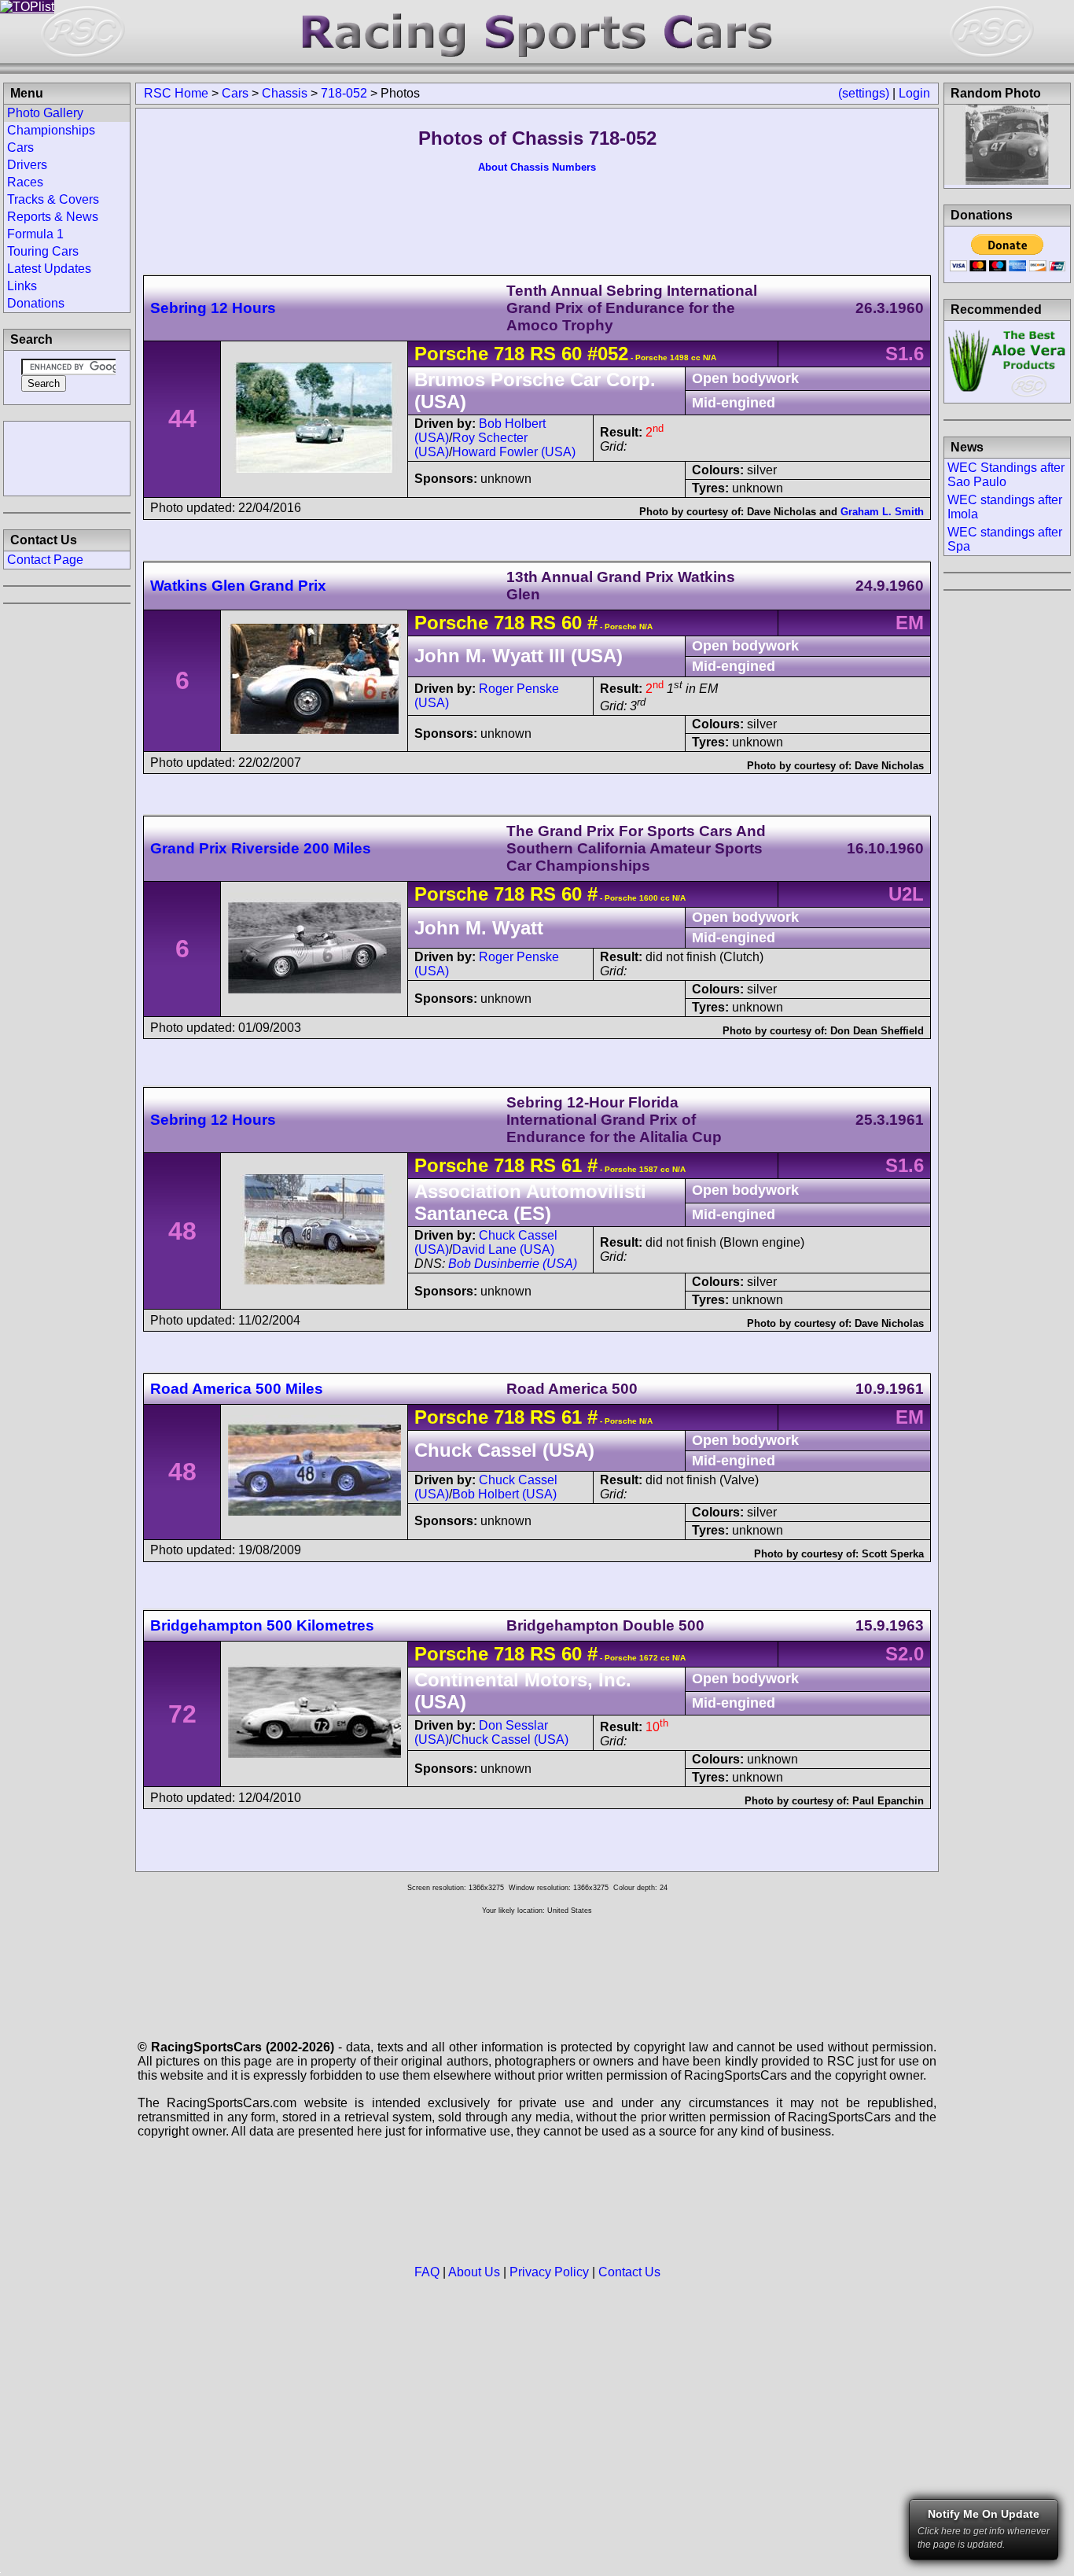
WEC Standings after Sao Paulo (1006, 475)
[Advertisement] (67, 457)
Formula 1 (35, 234)
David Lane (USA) (503, 1249)
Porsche (451, 354)
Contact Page (45, 560)
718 (509, 354)
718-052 (344, 93)
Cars (235, 93)
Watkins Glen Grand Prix (238, 586)
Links (22, 286)
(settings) (864, 93)
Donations (36, 303)
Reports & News (53, 217)
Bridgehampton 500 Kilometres (262, 1625)
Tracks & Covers (53, 199)
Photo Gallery (45, 113)
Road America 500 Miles (237, 1389)
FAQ (427, 2272)
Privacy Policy (549, 2272)
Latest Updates (49, 269)
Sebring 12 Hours (213, 308)
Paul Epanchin (888, 1801)
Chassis (285, 93)
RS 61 (553, 1165)
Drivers (27, 165)
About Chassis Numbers (537, 167)
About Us (474, 2272)
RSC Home (176, 93)
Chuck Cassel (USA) (510, 1739)
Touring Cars (43, 251)
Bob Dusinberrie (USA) (513, 1264)
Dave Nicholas (782, 512)
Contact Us (629, 2272)
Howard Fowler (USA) (514, 452)
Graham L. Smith (882, 512)
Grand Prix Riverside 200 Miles (261, 848)
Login (914, 93)
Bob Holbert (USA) (504, 1494)
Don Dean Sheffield (877, 1031)
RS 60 (553, 354)
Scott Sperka (893, 1554)
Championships (51, 130)
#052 (608, 354)
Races (25, 182)
